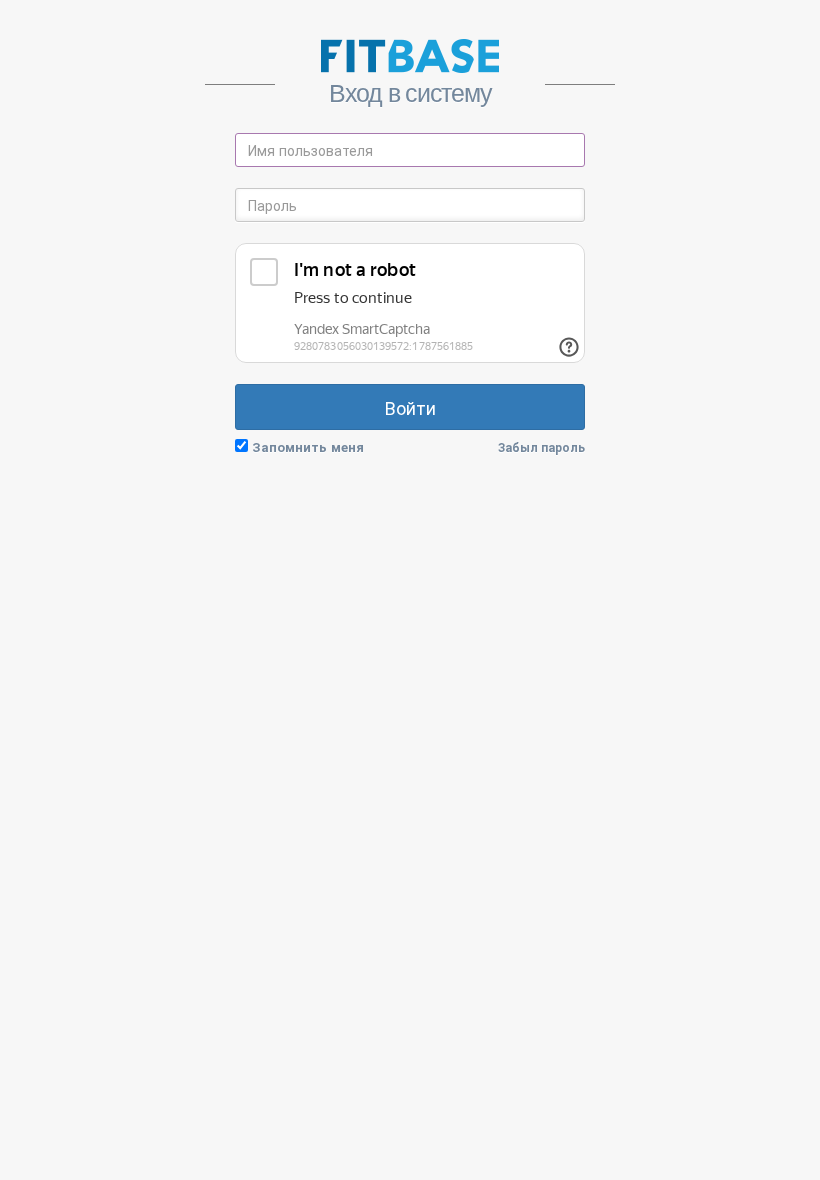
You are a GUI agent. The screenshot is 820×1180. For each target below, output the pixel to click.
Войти (410, 407)
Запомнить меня (308, 446)
